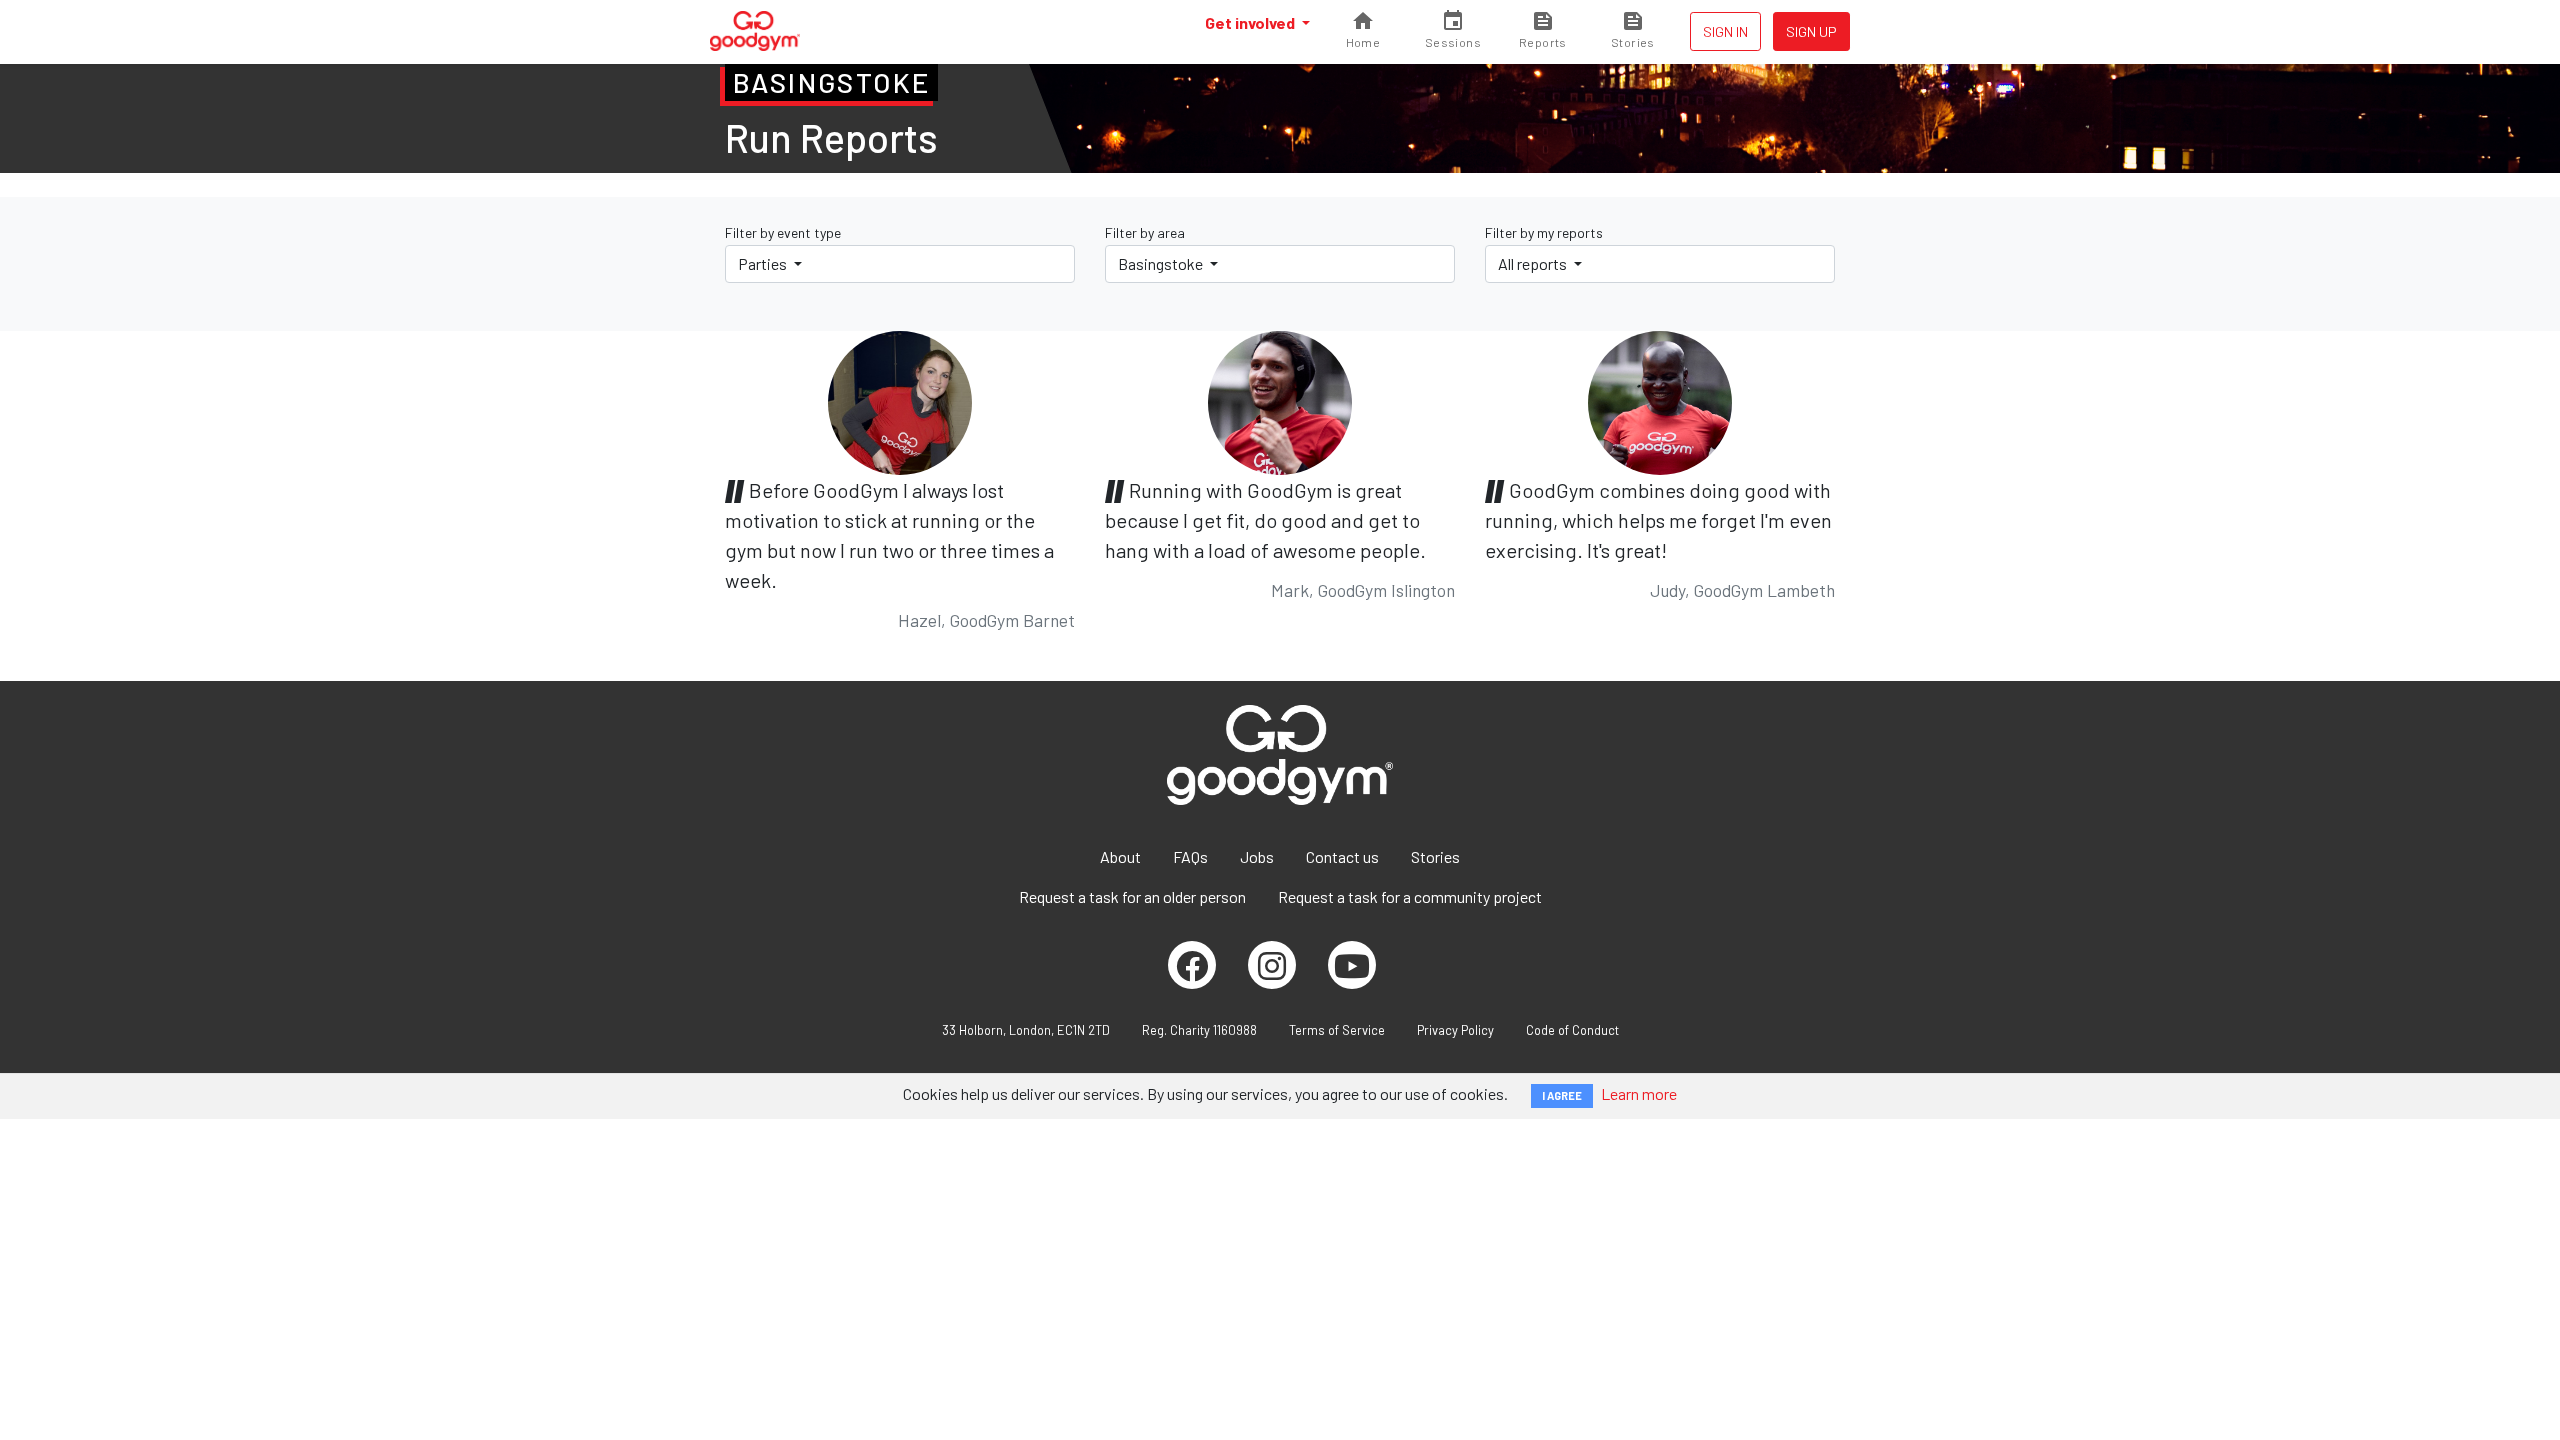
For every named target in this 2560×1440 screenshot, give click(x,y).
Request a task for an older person (1132, 896)
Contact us (1342, 856)
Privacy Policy (1455, 1030)
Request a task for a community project (1410, 896)
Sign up (1811, 31)
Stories (1435, 856)
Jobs (1257, 856)
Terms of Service (1337, 1030)
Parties (764, 263)
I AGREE (1562, 1095)
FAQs (1190, 856)
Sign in (1725, 31)
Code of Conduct (1572, 1030)
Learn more (1639, 1093)
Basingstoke (1162, 263)
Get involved (1251, 22)
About (1120, 856)
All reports (1534, 263)
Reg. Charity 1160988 (1199, 1030)
